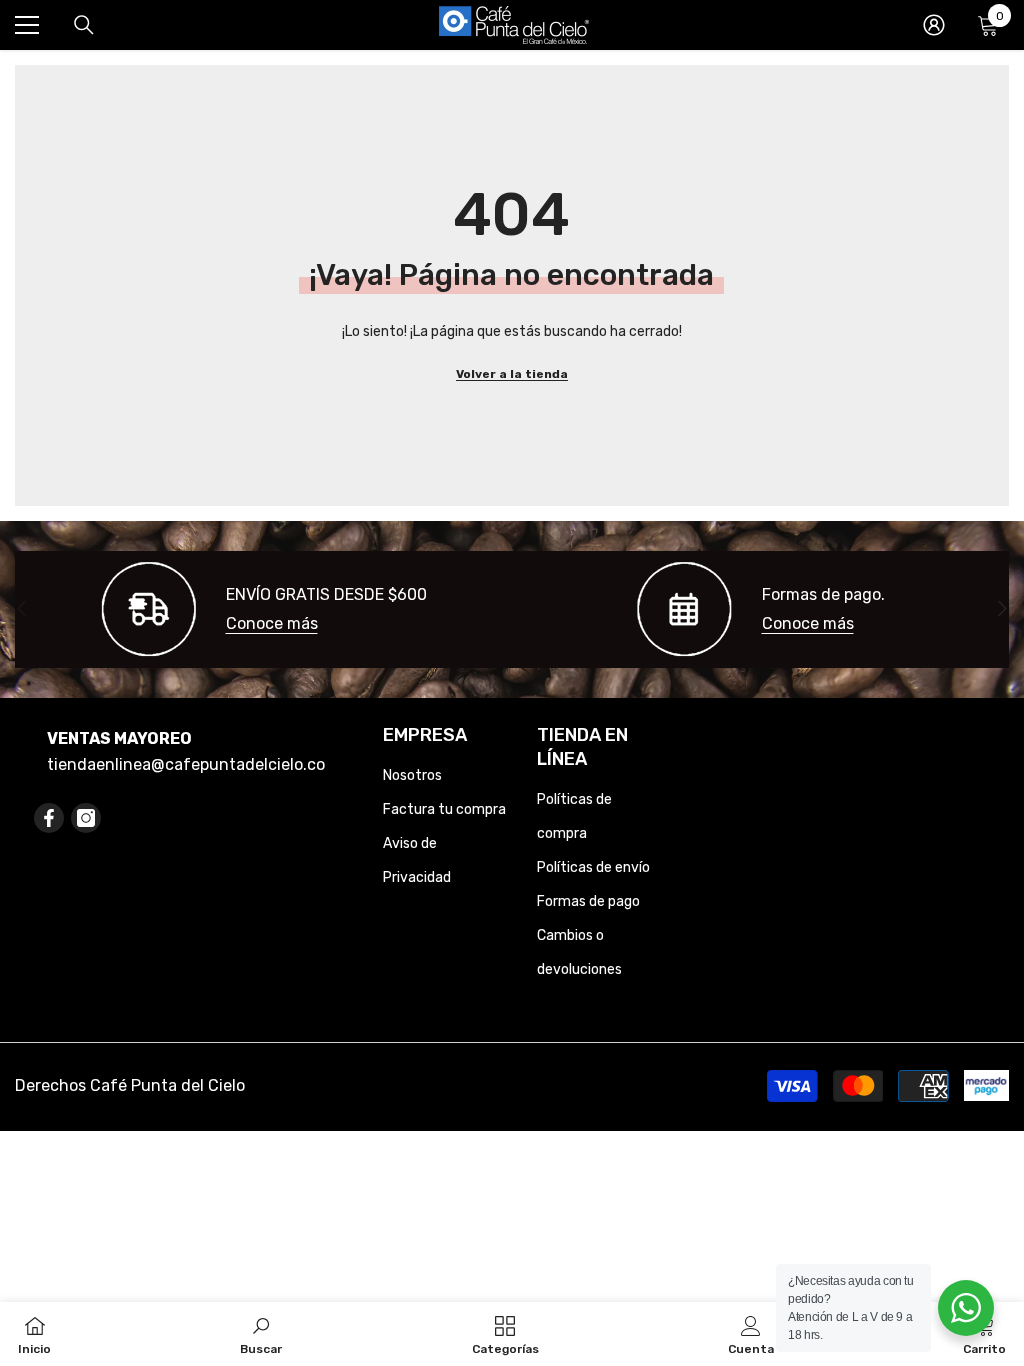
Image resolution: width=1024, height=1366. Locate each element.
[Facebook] (49, 818)
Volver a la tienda (512, 374)
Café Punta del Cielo (167, 1085)
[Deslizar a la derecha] (1001, 609)
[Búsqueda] (84, 25)
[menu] (27, 25)
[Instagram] (86, 818)
